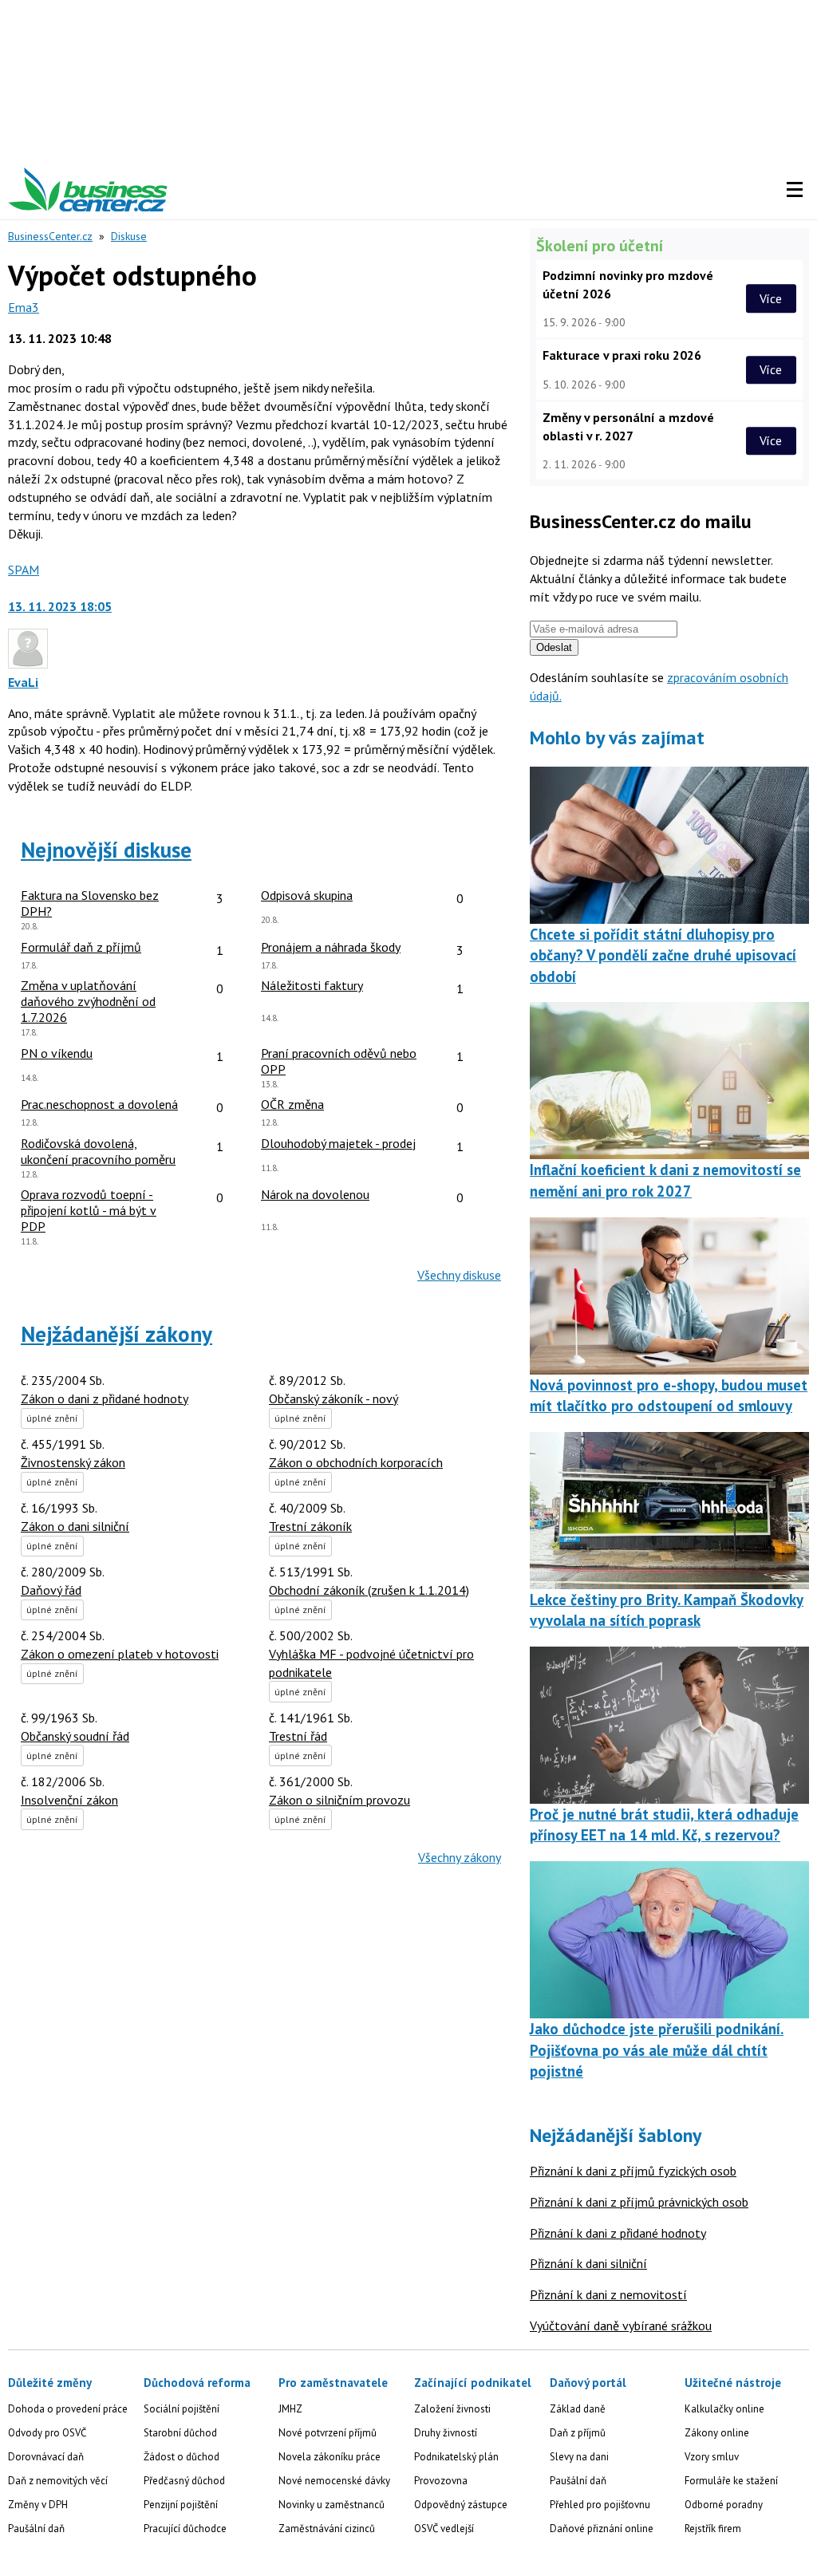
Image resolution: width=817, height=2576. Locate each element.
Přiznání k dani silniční (588, 2263)
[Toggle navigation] (795, 190)
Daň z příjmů (578, 2433)
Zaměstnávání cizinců (327, 2529)
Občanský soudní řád (75, 1736)
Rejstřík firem (713, 2529)
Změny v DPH (38, 2505)
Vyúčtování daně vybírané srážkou (621, 2326)
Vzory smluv (712, 2457)
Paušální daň (36, 2529)
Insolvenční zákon (69, 1800)
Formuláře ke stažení (731, 2481)
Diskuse (129, 236)
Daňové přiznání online (602, 2529)
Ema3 (24, 307)
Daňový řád (51, 1590)
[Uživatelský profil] (28, 664)
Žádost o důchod (182, 2457)
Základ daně (578, 2409)
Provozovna (441, 2481)
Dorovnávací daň (46, 2457)
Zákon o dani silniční (75, 1526)
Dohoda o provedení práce (68, 2409)
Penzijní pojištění (181, 2505)
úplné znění (52, 1418)
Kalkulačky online (724, 2409)
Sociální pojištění (182, 2409)
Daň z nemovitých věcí (58, 2481)
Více (771, 298)
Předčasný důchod (184, 2481)
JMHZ (290, 2409)
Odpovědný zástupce (461, 2505)
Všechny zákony (460, 1857)
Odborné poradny (724, 2505)
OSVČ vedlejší (444, 2529)
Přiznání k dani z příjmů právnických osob (639, 2202)
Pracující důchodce (185, 2529)
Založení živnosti (452, 2409)
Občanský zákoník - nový (334, 1398)
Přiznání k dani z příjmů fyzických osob (633, 2171)
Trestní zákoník (310, 1526)
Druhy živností (446, 2433)
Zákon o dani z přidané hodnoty (105, 1398)
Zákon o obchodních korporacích (356, 1462)
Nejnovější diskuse (106, 850)
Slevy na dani (579, 2457)
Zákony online (717, 2433)
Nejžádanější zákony (116, 1334)
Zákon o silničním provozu (339, 1800)
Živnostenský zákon (73, 1462)
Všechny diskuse (459, 1275)
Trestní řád (298, 1736)
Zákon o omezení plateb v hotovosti (120, 1654)
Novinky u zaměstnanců (332, 2505)
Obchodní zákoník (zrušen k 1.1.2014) (369, 1590)
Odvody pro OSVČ (47, 2433)
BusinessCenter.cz (50, 236)
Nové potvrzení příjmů (328, 2433)
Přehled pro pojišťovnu (600, 2505)
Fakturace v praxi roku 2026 (622, 355)
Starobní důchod (180, 2433)
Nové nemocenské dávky (334, 2481)
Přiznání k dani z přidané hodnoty (618, 2233)
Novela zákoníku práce (330, 2457)
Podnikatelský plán (456, 2457)
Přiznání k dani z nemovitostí (608, 2294)
